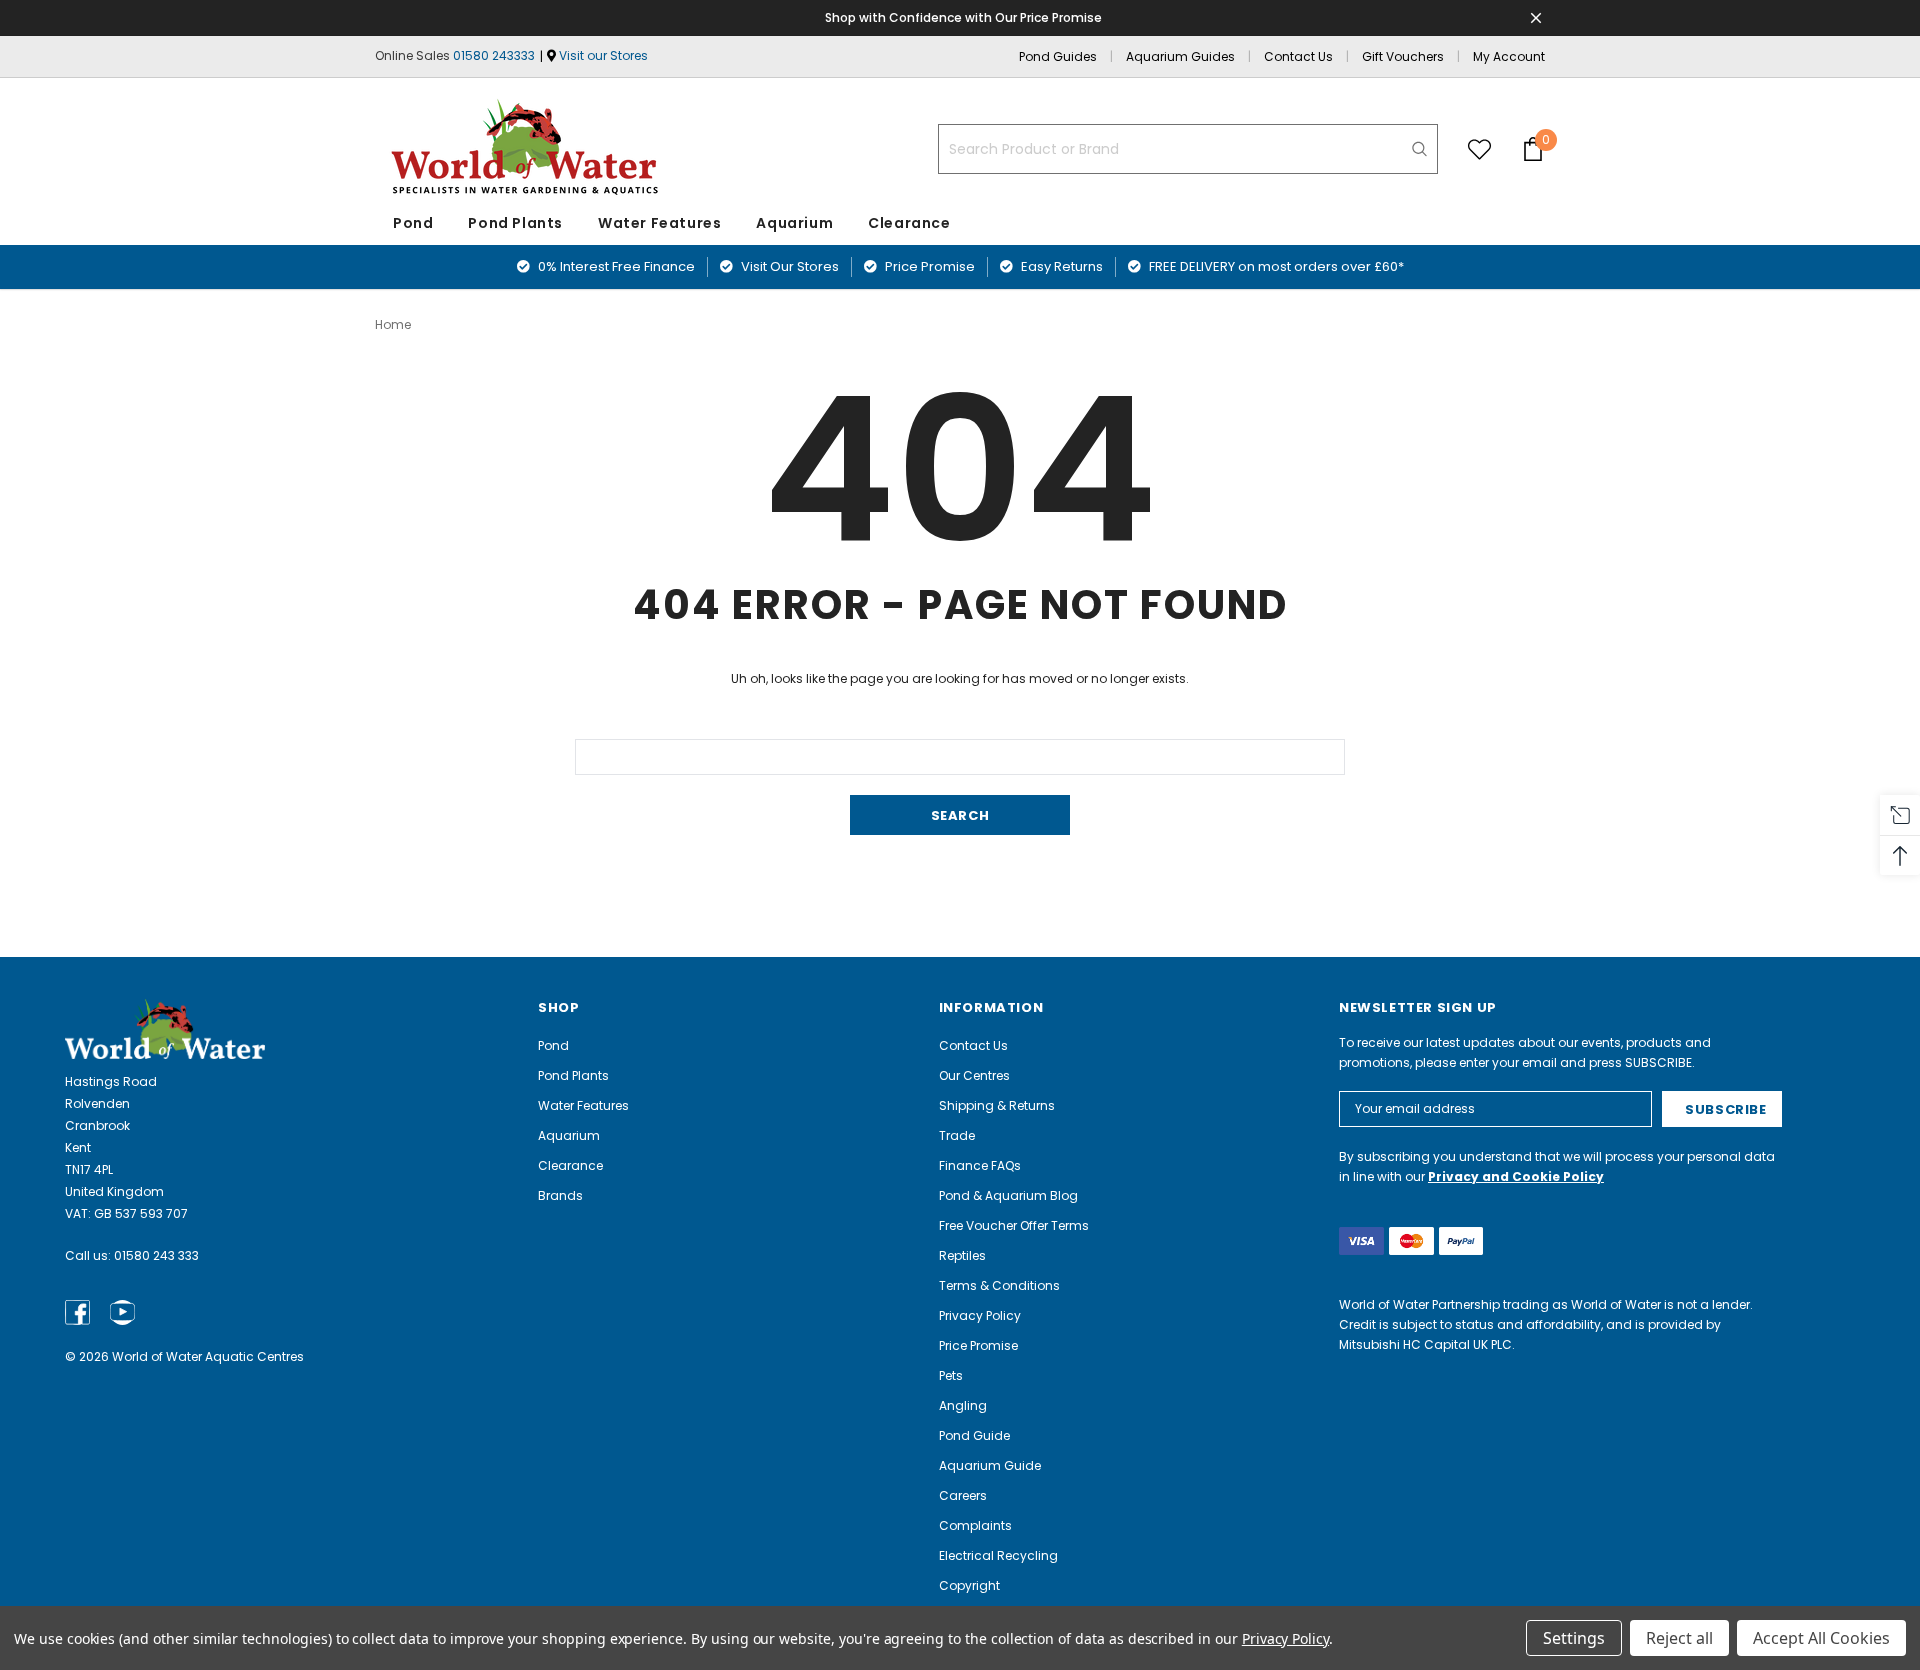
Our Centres (974, 1075)
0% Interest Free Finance (615, 266)
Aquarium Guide (990, 1465)
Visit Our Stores (788, 266)
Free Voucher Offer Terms (1014, 1225)
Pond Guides (1058, 56)
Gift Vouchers (1403, 56)
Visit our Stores (603, 55)
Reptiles (962, 1255)
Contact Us (1298, 56)
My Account (1509, 56)
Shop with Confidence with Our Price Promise (963, 17)
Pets (951, 1375)
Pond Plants (515, 223)
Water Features (659, 223)
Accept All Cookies (1821, 1638)
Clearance (570, 1165)
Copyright (969, 1585)
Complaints (975, 1525)
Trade (957, 1135)
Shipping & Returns (997, 1105)
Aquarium (794, 223)
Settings (1574, 1638)
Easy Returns (1060, 266)
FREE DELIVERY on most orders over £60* (1275, 266)
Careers (963, 1495)
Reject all (1679, 1638)
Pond (413, 223)
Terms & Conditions (999, 1285)
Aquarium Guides (1180, 56)
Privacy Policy (980, 1315)
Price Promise (928, 266)
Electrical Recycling (998, 1555)
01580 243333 (494, 55)
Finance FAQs (980, 1165)
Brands (560, 1195)
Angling (963, 1405)
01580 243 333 (156, 1255)
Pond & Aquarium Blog (1008, 1195)
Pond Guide (974, 1435)
